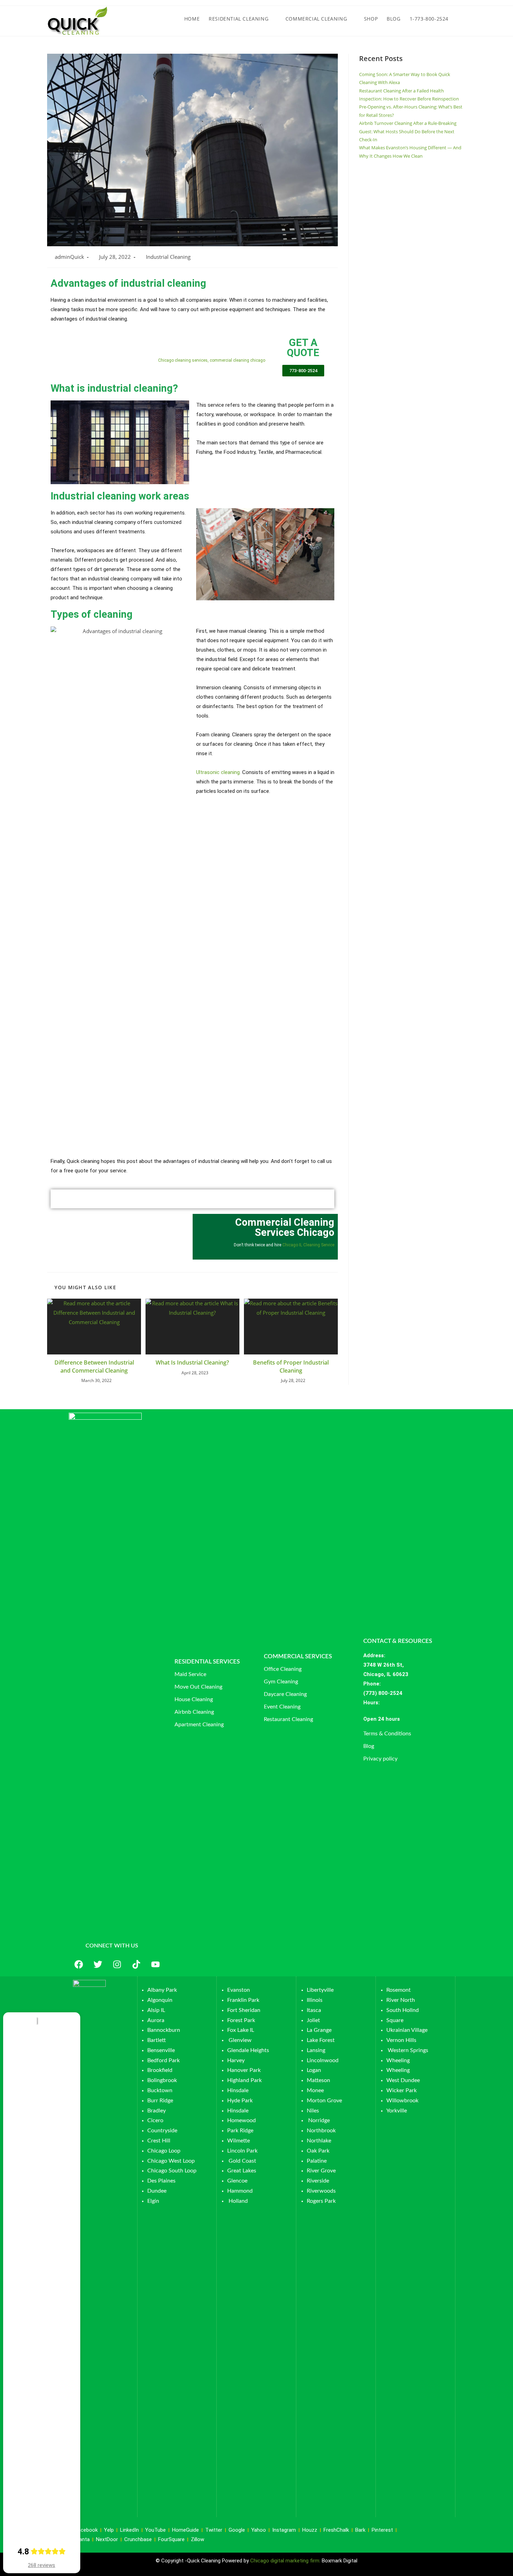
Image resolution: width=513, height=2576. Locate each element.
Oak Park (318, 2151)
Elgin (153, 2201)
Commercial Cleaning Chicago (196, 348)
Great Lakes (242, 2171)
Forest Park (241, 2020)
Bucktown (160, 2090)
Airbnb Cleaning (194, 1712)
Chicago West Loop (171, 2161)
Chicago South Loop (172, 2171)
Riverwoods (321, 2191)
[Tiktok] (136, 1964)
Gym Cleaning (281, 1682)
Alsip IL (156, 2010)
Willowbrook (402, 2101)
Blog (369, 1746)
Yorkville (397, 2111)
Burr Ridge (160, 2101)
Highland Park (244, 2080)
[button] (409, 1719)
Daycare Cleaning (285, 1694)
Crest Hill (159, 2141)
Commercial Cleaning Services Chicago (285, 1227)
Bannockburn (164, 2030)
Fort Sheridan (244, 2010)
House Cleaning (194, 1699)
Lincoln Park (242, 2151)
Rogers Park (321, 2201)
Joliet (313, 2020)
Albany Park (162, 1990)
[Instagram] (117, 1964)
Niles (313, 2111)
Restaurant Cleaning (288, 1719)
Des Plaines (161, 2181)
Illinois (315, 2000)
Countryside (162, 2131)
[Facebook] (79, 1964)
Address (374, 1655)
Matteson (318, 2080)
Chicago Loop (164, 2151)
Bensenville (161, 2050)
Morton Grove (324, 2101)
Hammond (240, 2191)
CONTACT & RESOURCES (398, 1641)
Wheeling (398, 2060)
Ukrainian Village (407, 2030)
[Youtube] (155, 1964)
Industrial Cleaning (168, 257)
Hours (371, 1703)
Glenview (239, 2040)
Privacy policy (380, 1759)
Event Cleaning (282, 1707)
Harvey (236, 2060)
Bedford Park (163, 2060)
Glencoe (237, 2181)
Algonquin (160, 2000)
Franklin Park (243, 2000)
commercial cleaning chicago (237, 360)
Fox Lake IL (241, 2030)
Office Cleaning (283, 1669)
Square (395, 2020)
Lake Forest (321, 2040)
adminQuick (69, 257)
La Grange (319, 2030)
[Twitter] (98, 1964)
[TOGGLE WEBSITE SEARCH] (459, 19)
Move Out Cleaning (198, 1687)
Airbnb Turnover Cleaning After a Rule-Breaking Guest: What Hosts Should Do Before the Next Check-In (408, 131)
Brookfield (160, 2070)
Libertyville (320, 1990)
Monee (315, 2090)
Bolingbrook (162, 2080)
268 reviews (42, 2565)
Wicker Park (402, 2090)
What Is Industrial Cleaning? (192, 1362)
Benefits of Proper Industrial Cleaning (291, 1366)
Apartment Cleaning (199, 1725)
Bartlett (157, 2040)
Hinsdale (238, 2090)
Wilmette (239, 2141)
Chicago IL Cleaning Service (308, 1245)
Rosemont (399, 1990)
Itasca (314, 2010)
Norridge (319, 2120)
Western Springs (408, 2050)
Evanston (239, 1990)
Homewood (241, 2120)
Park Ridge (240, 2131)
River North (401, 2000)
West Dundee (403, 2080)
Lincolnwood (323, 2060)
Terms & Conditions (387, 1734)
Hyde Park (240, 2101)
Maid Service (190, 1674)
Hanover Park (244, 2070)
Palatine (317, 2161)
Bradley (157, 2111)
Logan (315, 2070)
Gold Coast (242, 2161)
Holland (238, 2201)
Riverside (318, 2181)
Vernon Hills (401, 2040)
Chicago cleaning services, (183, 360)
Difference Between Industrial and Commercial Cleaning (94, 1366)
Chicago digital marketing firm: (286, 2561)
